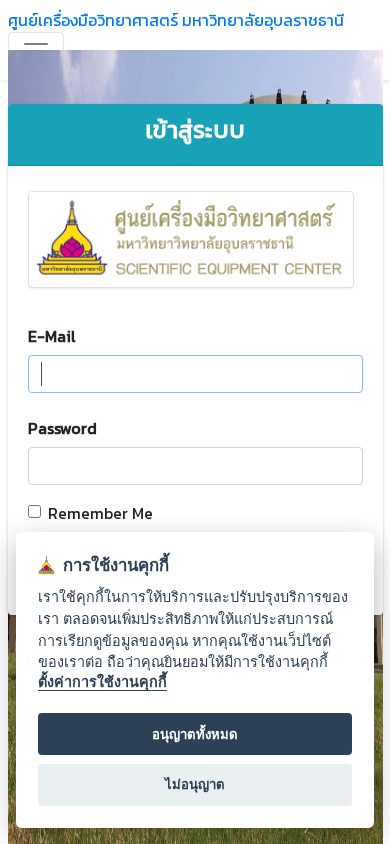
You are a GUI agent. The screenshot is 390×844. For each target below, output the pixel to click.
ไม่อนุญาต (195, 784)
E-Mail (52, 336)
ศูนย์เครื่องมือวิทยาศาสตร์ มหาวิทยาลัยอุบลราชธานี (176, 20)
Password (62, 428)
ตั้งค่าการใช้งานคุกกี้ (102, 681)
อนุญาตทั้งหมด (195, 734)
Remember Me (100, 513)
